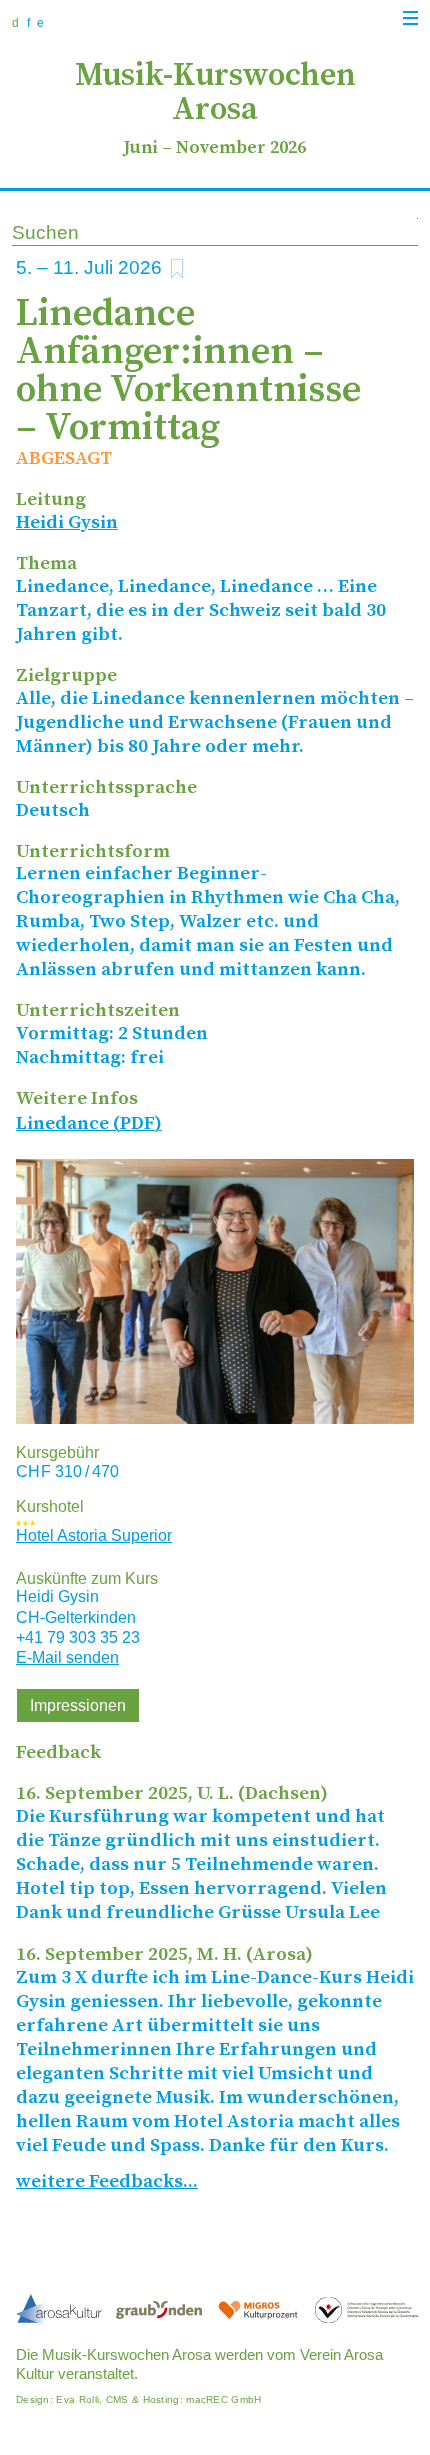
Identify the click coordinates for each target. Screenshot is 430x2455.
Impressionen (78, 1705)
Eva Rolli (77, 2399)
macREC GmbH (223, 2399)
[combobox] (215, 234)
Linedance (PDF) (89, 1123)
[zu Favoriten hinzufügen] (176, 268)
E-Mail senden (67, 1657)
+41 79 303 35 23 (78, 1637)
